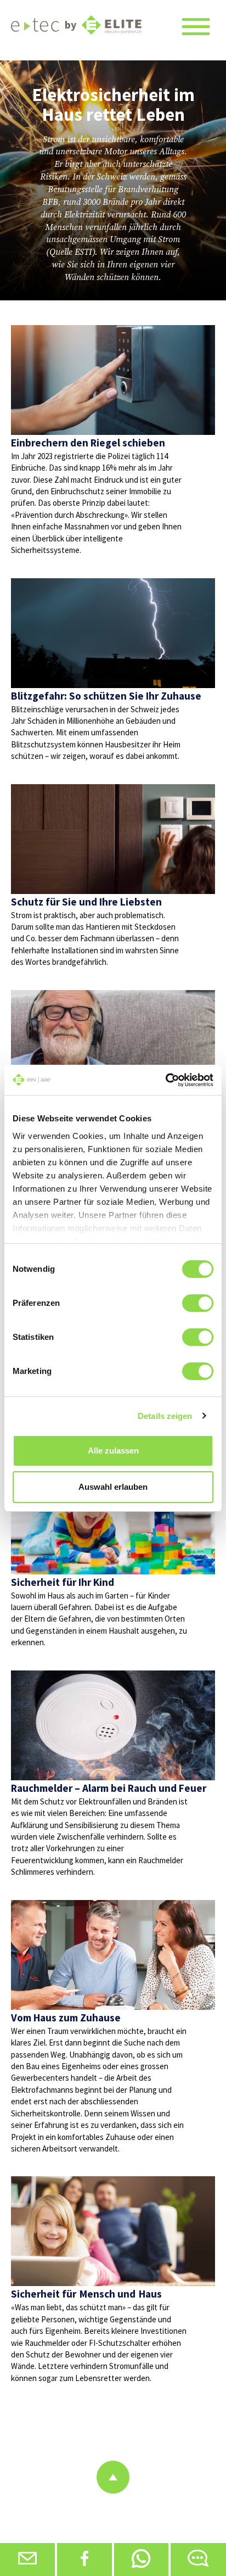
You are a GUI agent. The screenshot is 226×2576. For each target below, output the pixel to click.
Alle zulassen (113, 1451)
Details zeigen (165, 1416)
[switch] (198, 1303)
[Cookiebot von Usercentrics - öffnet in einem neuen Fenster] (165, 1080)
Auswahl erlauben (113, 1487)
